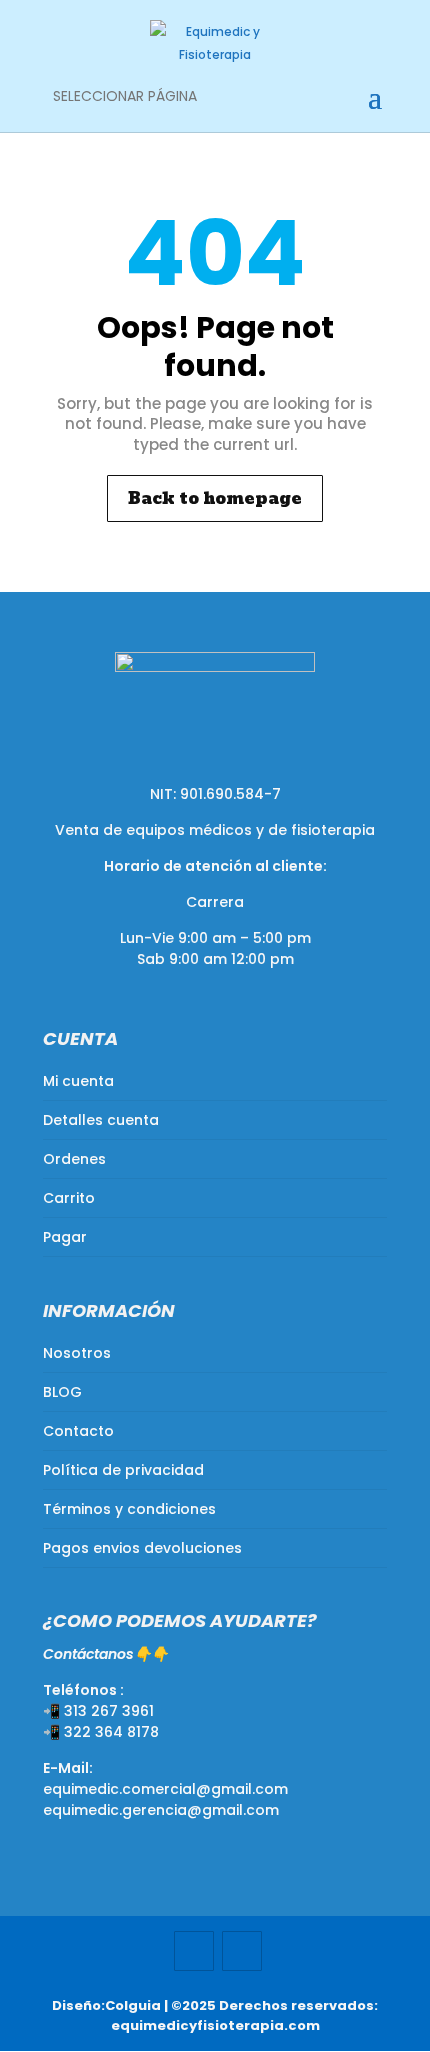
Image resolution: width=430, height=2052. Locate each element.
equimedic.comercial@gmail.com (165, 1789)
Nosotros (77, 1353)
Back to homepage (215, 498)
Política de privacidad (123, 1470)
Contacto (78, 1431)
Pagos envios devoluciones (142, 1548)
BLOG (62, 1392)
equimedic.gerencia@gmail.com (161, 1810)
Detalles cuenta (101, 1120)
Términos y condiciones (129, 1509)
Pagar (65, 1237)
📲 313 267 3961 (98, 1711)
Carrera (215, 902)
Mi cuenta (78, 1081)
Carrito (69, 1198)
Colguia (133, 2005)
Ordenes (74, 1159)
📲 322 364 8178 (101, 1732)
